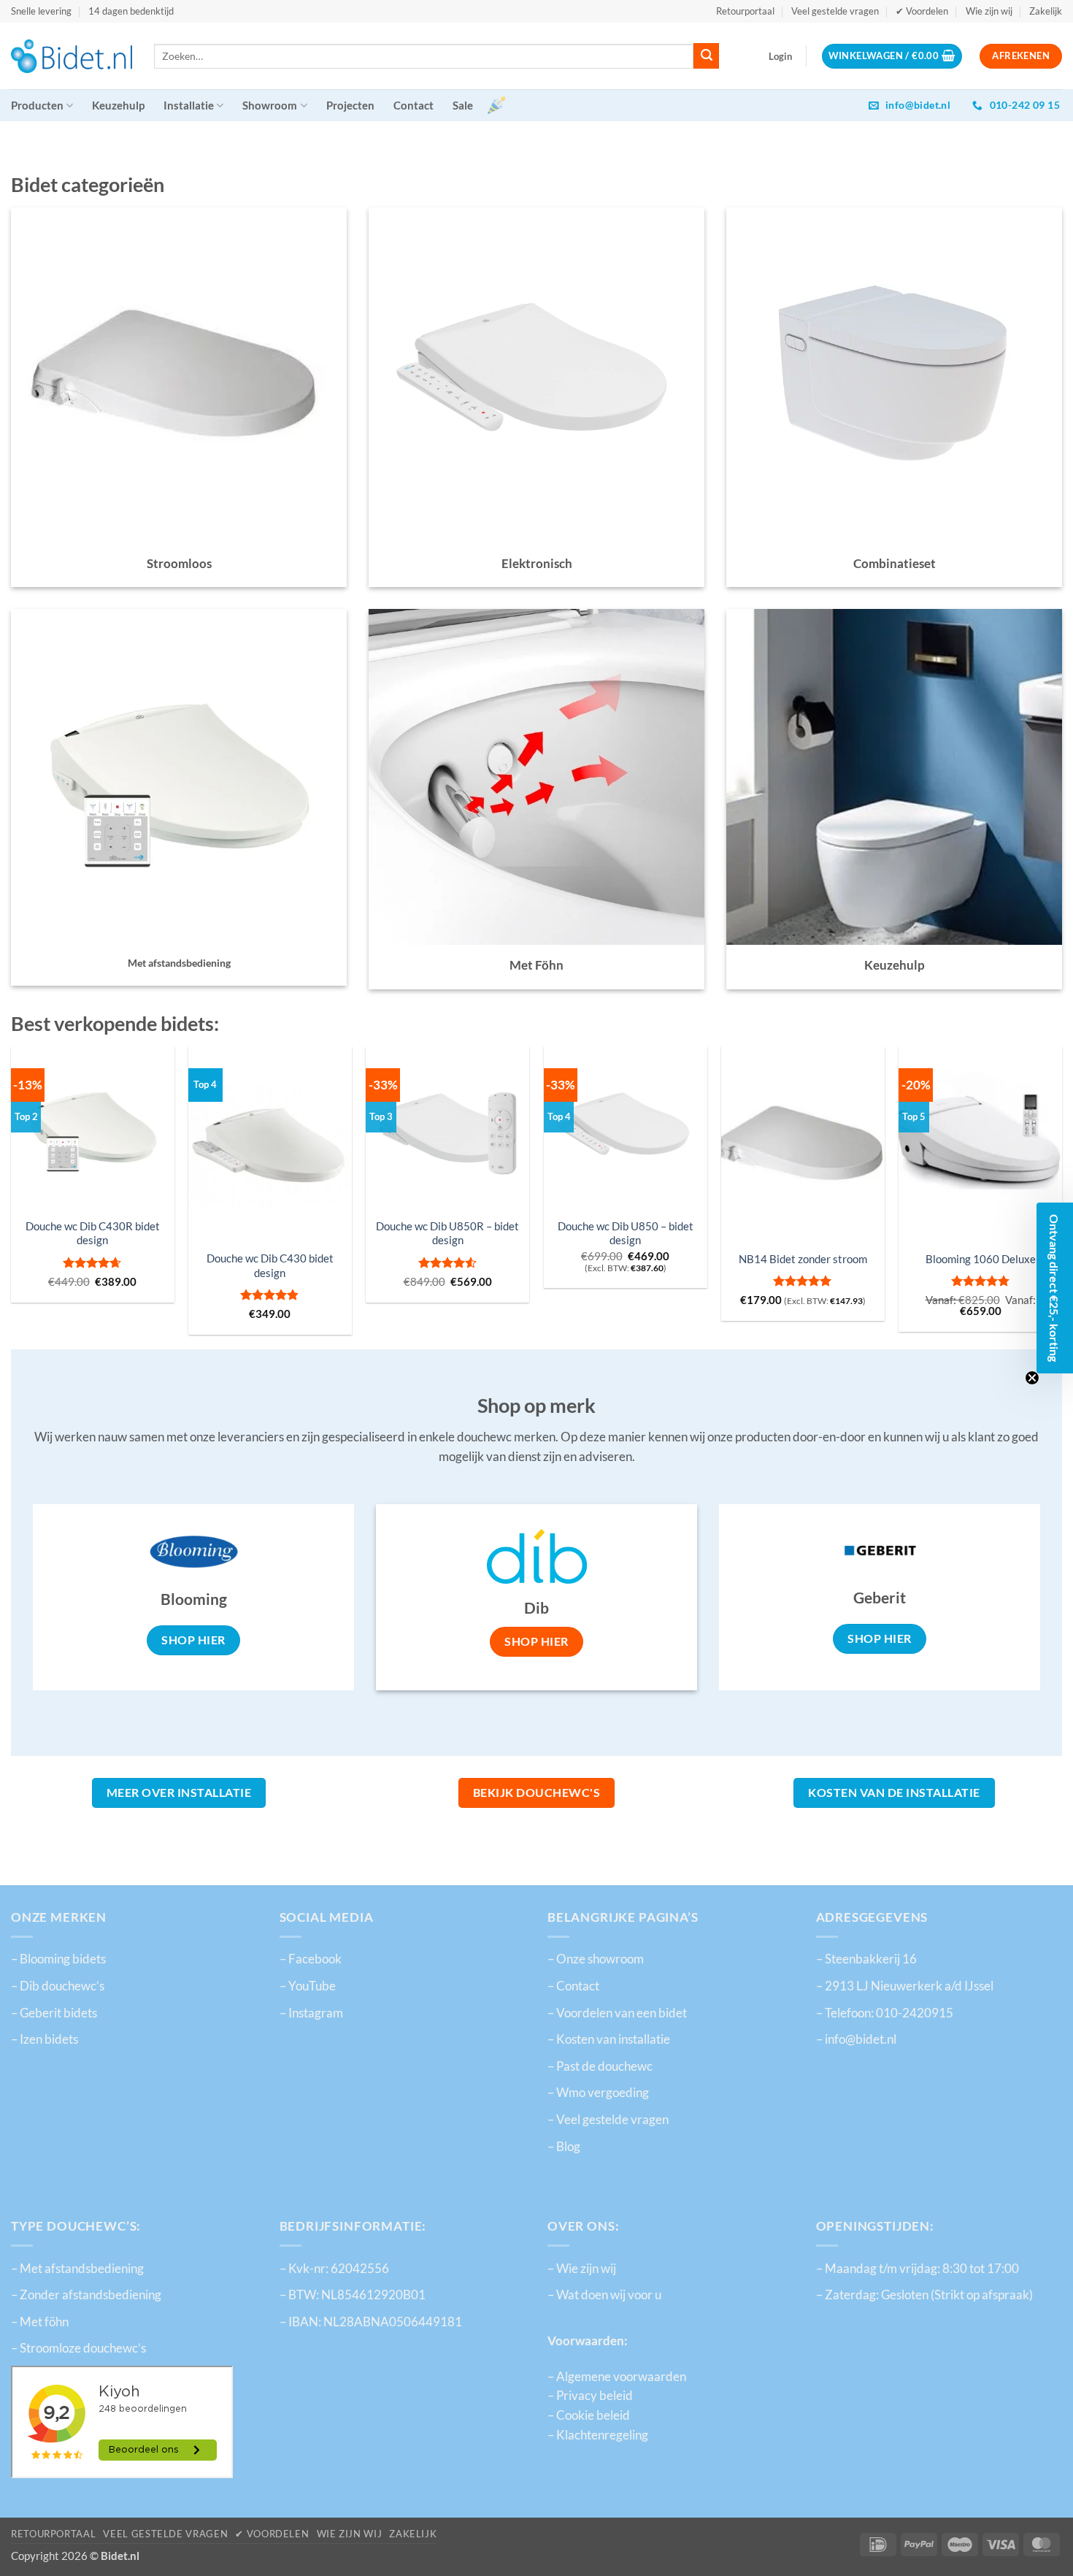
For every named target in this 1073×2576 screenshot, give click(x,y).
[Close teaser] (1032, 1378)
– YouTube (308, 1986)
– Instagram (311, 2013)
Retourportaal (745, 11)
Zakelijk (1046, 11)
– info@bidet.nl (856, 2039)
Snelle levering (41, 11)
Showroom (270, 105)
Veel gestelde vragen (835, 11)
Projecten (350, 105)
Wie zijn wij (989, 11)
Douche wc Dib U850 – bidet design (626, 1233)
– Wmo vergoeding (598, 2093)
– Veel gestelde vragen (608, 2120)
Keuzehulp (118, 105)
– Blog (564, 2147)
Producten (37, 105)
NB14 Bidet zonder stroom (803, 1259)
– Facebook (311, 1959)
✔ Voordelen (922, 11)
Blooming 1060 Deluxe (981, 1259)
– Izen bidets (45, 2039)
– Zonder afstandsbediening (86, 2295)
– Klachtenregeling (598, 2435)
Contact (414, 105)
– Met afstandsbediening (77, 2269)
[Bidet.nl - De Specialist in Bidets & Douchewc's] (72, 56)
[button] (780, 56)
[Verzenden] (706, 56)
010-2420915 (915, 2013)
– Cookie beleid (589, 2415)
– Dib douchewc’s (58, 1986)
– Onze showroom (596, 1959)
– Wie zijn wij (582, 2269)
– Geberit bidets (54, 2013)
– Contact (573, 1986)
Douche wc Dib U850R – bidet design (447, 1233)
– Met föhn (40, 2322)
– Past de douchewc (600, 2066)
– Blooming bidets (58, 1959)
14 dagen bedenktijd (131, 11)
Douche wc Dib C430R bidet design (93, 1233)
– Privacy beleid (590, 2396)
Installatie (189, 105)
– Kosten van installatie (609, 2039)
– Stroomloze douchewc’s (78, 2348)
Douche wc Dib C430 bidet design (270, 1265)
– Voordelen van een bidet (617, 2013)
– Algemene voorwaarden (617, 2377)
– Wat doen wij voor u (604, 2295)
